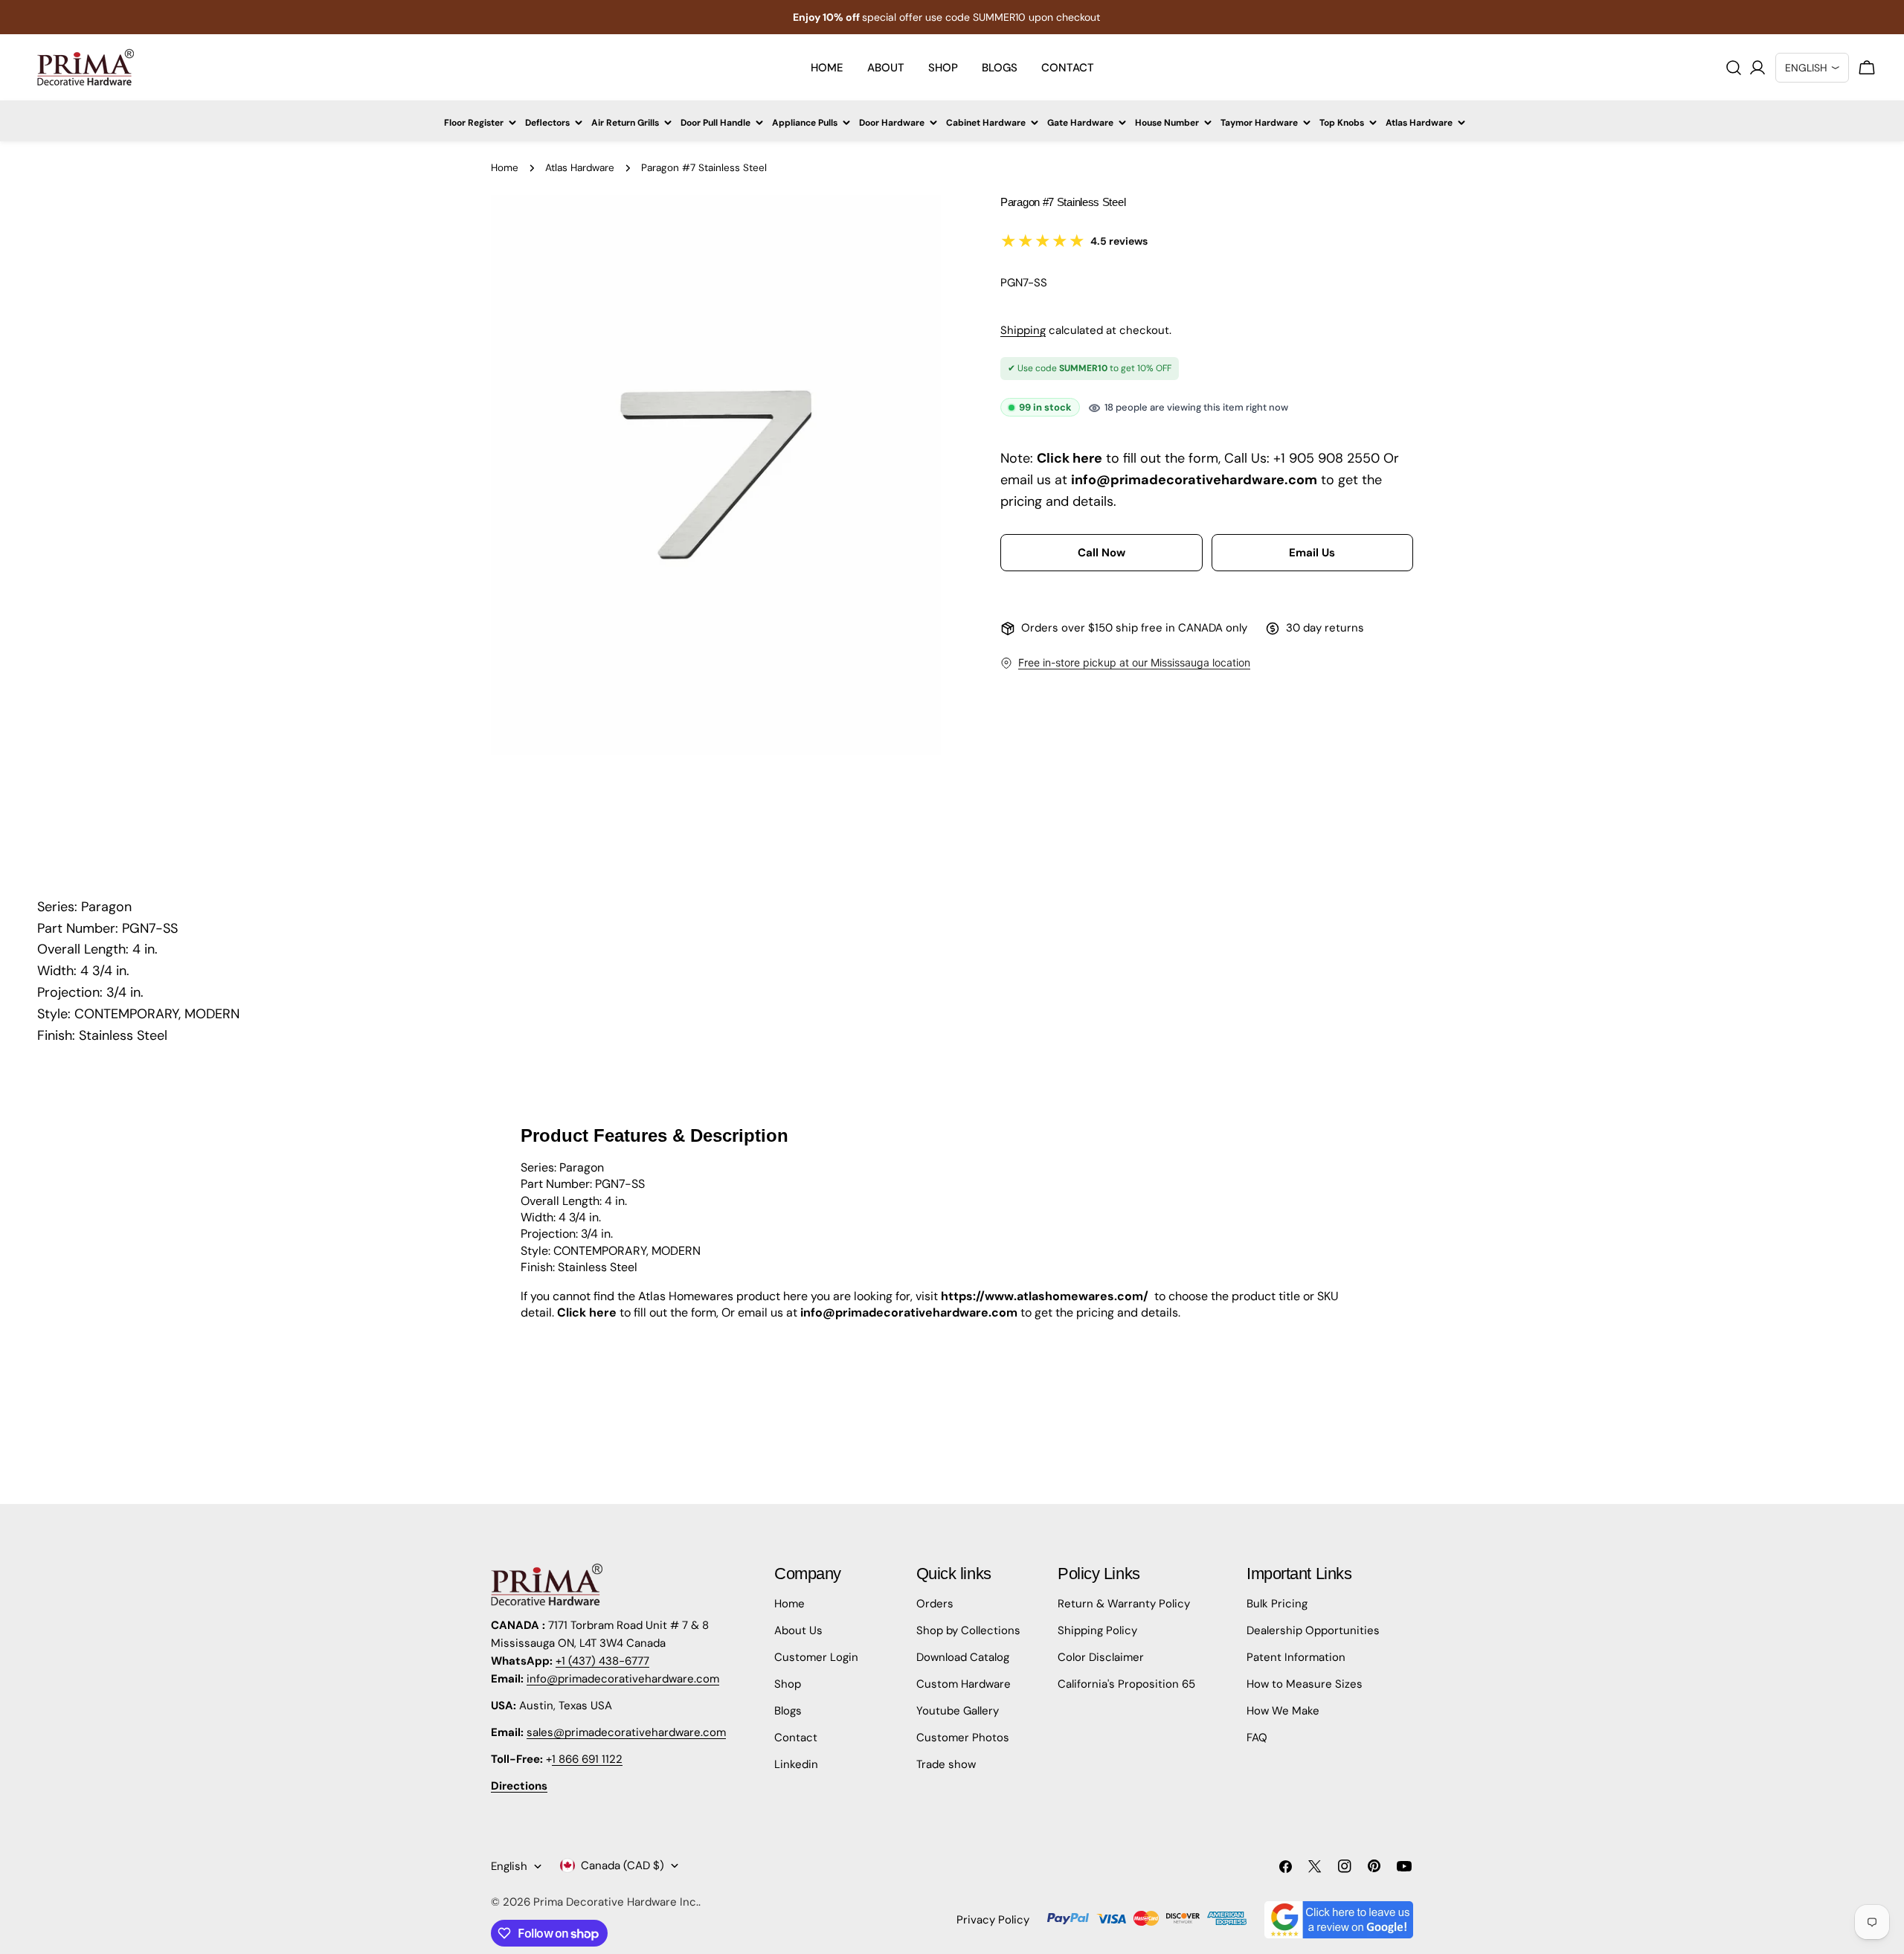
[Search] (1734, 68)
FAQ (1257, 1738)
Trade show (946, 1764)
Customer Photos (963, 1738)
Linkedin (796, 1764)
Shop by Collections (968, 1630)
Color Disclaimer (1101, 1657)
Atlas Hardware (580, 168)
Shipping (1023, 330)
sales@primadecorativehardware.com (626, 1732)
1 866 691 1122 (587, 1759)
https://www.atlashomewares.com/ (1045, 1296)
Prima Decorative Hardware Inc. (616, 1902)
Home (505, 168)
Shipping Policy (1097, 1630)
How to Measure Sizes (1305, 1684)
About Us (798, 1630)
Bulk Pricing (1277, 1604)
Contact (796, 1738)
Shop (788, 1684)
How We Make (1283, 1711)
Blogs (788, 1711)
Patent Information (1296, 1657)
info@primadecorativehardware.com (623, 1679)
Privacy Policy (993, 1920)
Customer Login (816, 1657)
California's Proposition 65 (1126, 1684)
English (509, 1866)
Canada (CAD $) (623, 1865)
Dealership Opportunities (1313, 1630)
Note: (1017, 459)
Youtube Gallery (958, 1711)
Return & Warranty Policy (1124, 1604)
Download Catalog (963, 1657)
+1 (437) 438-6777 (602, 1661)
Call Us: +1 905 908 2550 (1302, 459)
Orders (935, 1604)
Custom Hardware (964, 1684)
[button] (1101, 553)
